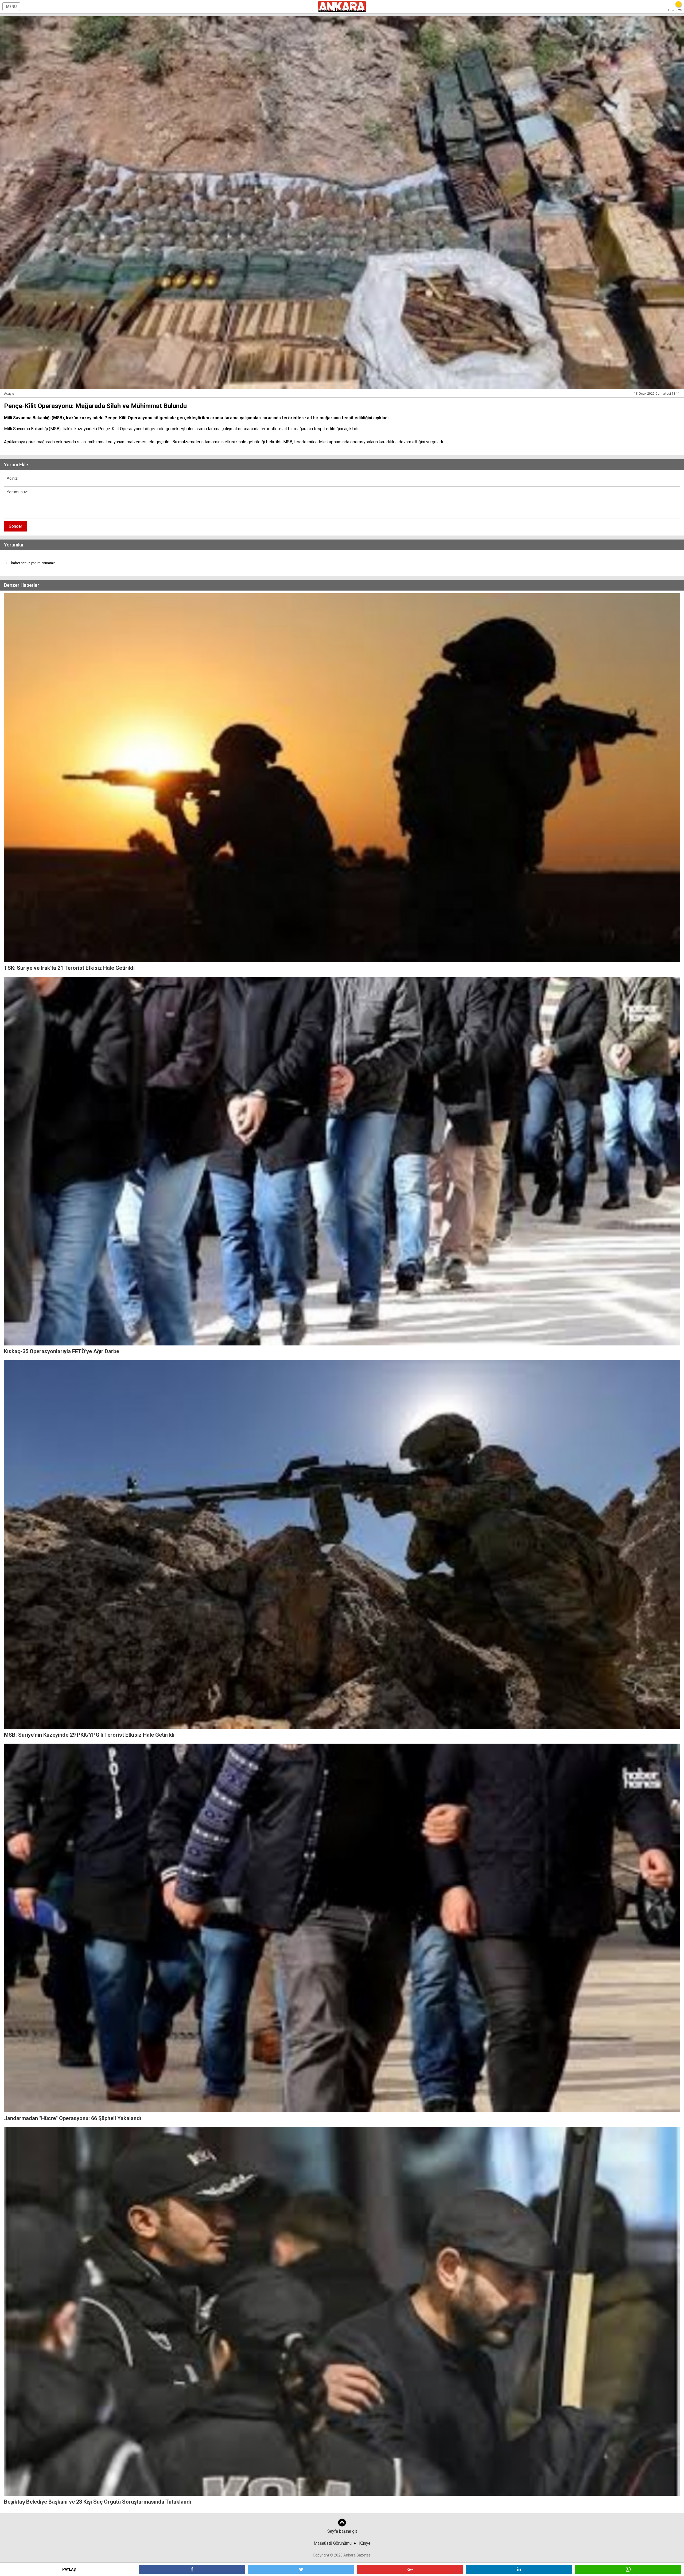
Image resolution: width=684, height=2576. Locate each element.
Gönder (15, 526)
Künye (365, 2543)
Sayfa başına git (342, 2531)
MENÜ (11, 7)
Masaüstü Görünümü (333, 2543)
